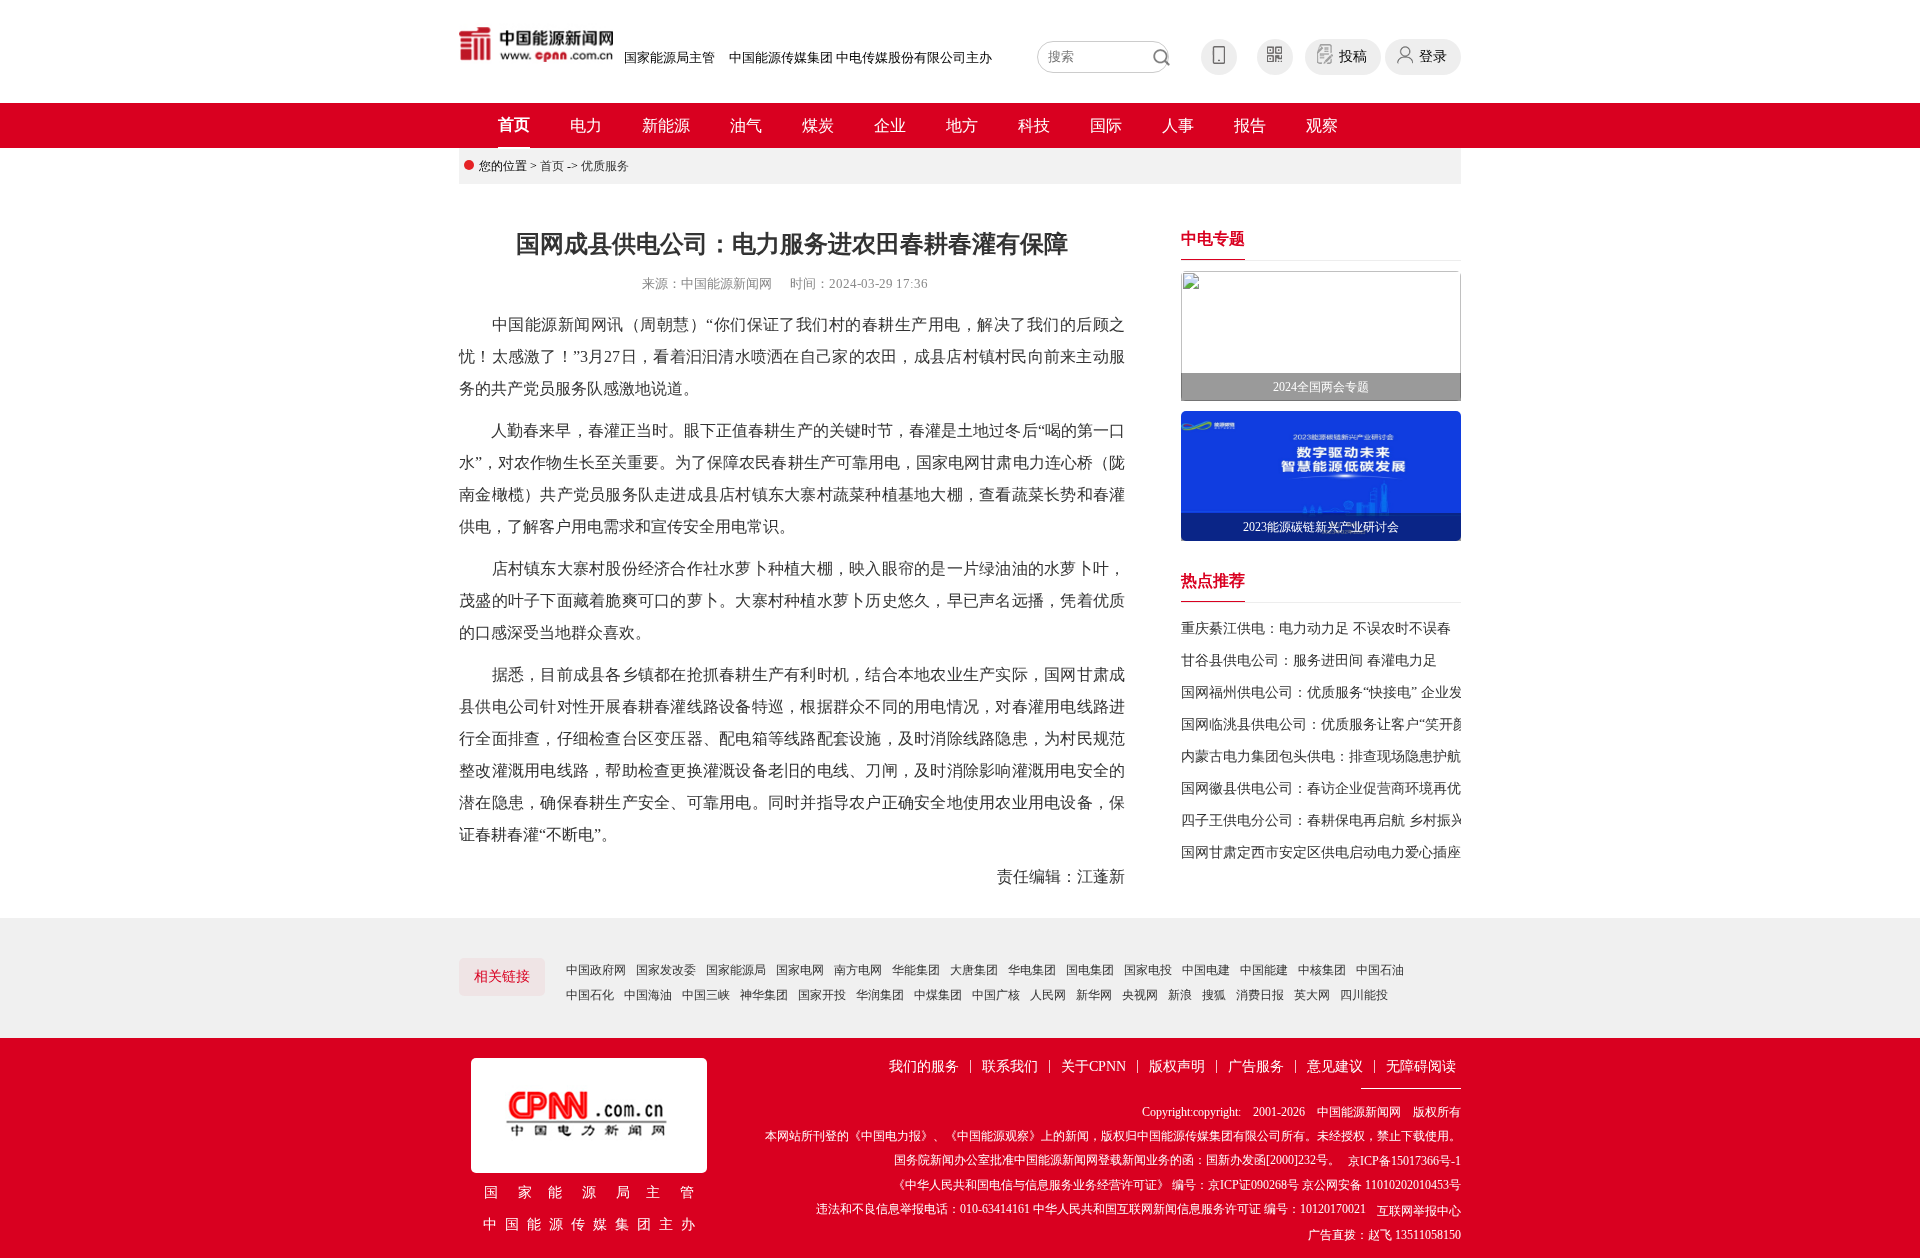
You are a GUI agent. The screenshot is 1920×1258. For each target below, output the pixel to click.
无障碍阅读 (1421, 1066)
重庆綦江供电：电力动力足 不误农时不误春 (1316, 628)
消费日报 (1260, 995)
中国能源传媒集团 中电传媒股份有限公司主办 (860, 57)
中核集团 (1322, 970)
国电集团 (1090, 970)
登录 (1433, 56)
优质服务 (605, 166)
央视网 (1140, 995)
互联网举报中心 (1419, 1211)
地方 (962, 125)
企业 (890, 125)
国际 (1106, 125)
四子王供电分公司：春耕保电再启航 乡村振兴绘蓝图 (1344, 820)
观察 (1322, 125)
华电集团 (1032, 970)
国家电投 (1148, 970)
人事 (1178, 125)
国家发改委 (666, 970)
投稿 (1353, 56)
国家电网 (800, 970)
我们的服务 (924, 1066)
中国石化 (590, 995)
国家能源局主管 (669, 57)
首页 (514, 124)
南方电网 (858, 970)
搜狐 (1214, 995)
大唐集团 (974, 970)
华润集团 (880, 995)
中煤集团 (938, 995)
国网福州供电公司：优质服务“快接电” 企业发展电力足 (1350, 692)
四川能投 (1364, 995)
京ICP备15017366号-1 (1404, 1161)
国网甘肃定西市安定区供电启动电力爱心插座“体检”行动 (1355, 852)
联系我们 (1010, 1066)
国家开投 (822, 995)
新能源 (666, 125)
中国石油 (1380, 970)
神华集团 (764, 995)
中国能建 (1264, 970)
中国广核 (996, 995)
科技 (1034, 125)
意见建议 (1335, 1066)
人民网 (1048, 995)
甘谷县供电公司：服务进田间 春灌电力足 (1309, 660)
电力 (586, 125)
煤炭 (818, 125)
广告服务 (1256, 1066)
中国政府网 (596, 970)
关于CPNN (1093, 1066)
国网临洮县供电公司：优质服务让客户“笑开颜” (1327, 724)
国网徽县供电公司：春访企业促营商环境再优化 (1328, 788)
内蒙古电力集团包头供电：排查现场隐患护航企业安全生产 (1363, 756)
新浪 (1180, 995)
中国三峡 (706, 995)
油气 (746, 125)
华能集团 (916, 970)
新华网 (1094, 995)
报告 (1250, 125)
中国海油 (648, 995)
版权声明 (1177, 1066)
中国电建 (1206, 970)
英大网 (1312, 995)
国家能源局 (736, 970)
